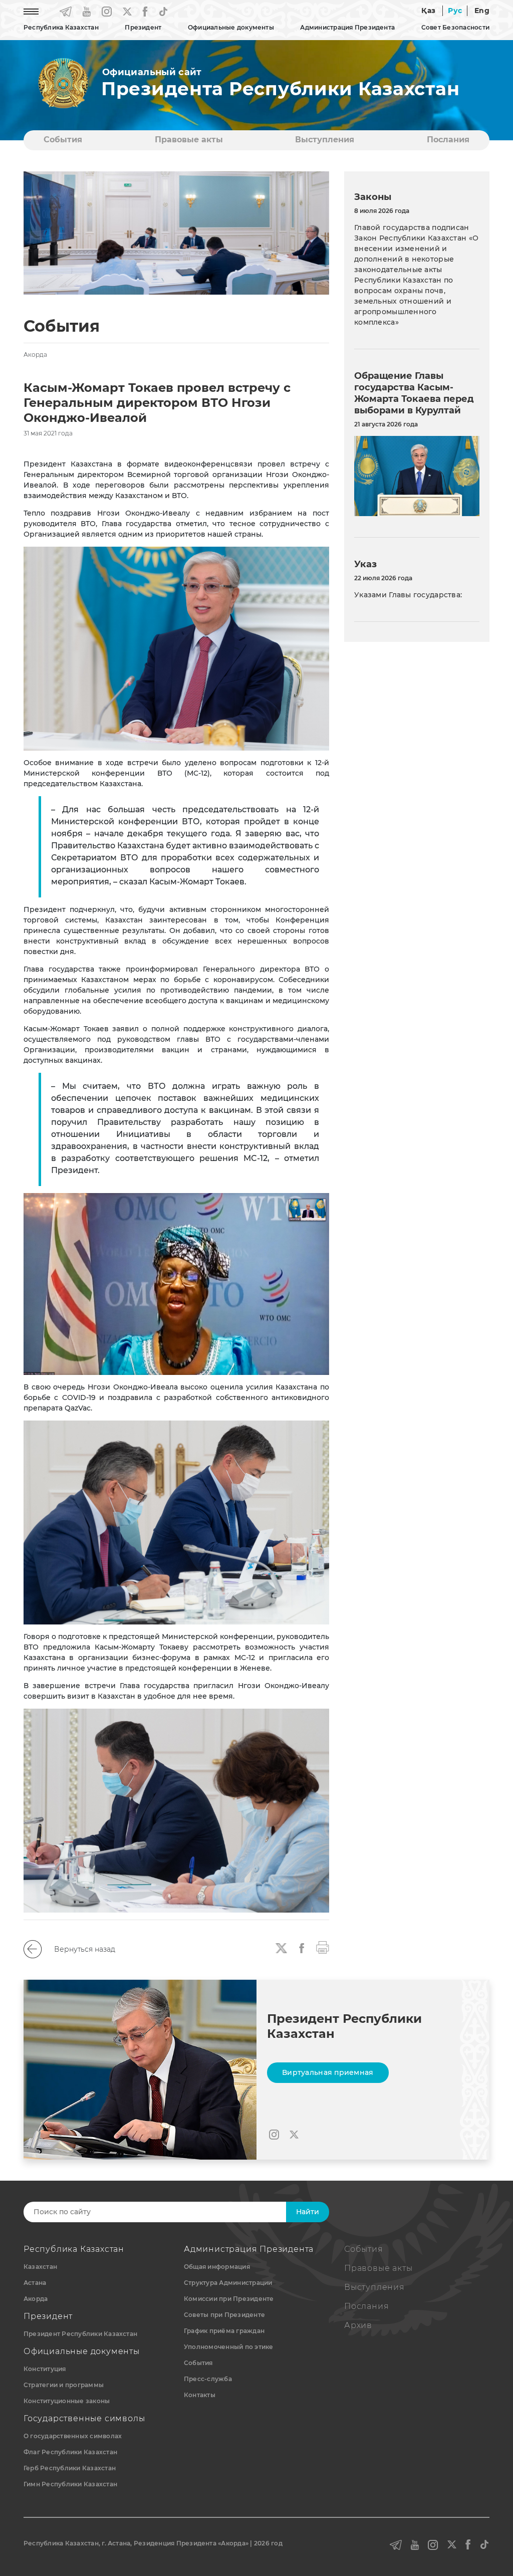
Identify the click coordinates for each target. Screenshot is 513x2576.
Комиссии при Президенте (229, 2299)
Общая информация (217, 2267)
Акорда (36, 2299)
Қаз (428, 11)
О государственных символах (73, 2436)
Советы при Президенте (224, 2315)
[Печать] (323, 1947)
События (63, 140)
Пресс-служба (208, 2379)
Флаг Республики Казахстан (70, 2452)
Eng (482, 11)
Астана (35, 2283)
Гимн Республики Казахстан (70, 2484)
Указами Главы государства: (408, 595)
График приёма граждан (224, 2331)
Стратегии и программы (64, 2385)
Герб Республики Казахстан (70, 2468)
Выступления (325, 140)
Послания (448, 140)
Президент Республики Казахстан (80, 2334)
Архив (358, 2325)
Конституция (45, 2369)
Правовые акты (189, 140)
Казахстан (40, 2267)
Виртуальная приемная (328, 2072)
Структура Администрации (228, 2283)
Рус (455, 11)
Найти (308, 2212)
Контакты (200, 2395)
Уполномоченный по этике (229, 2347)
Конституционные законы (67, 2401)
